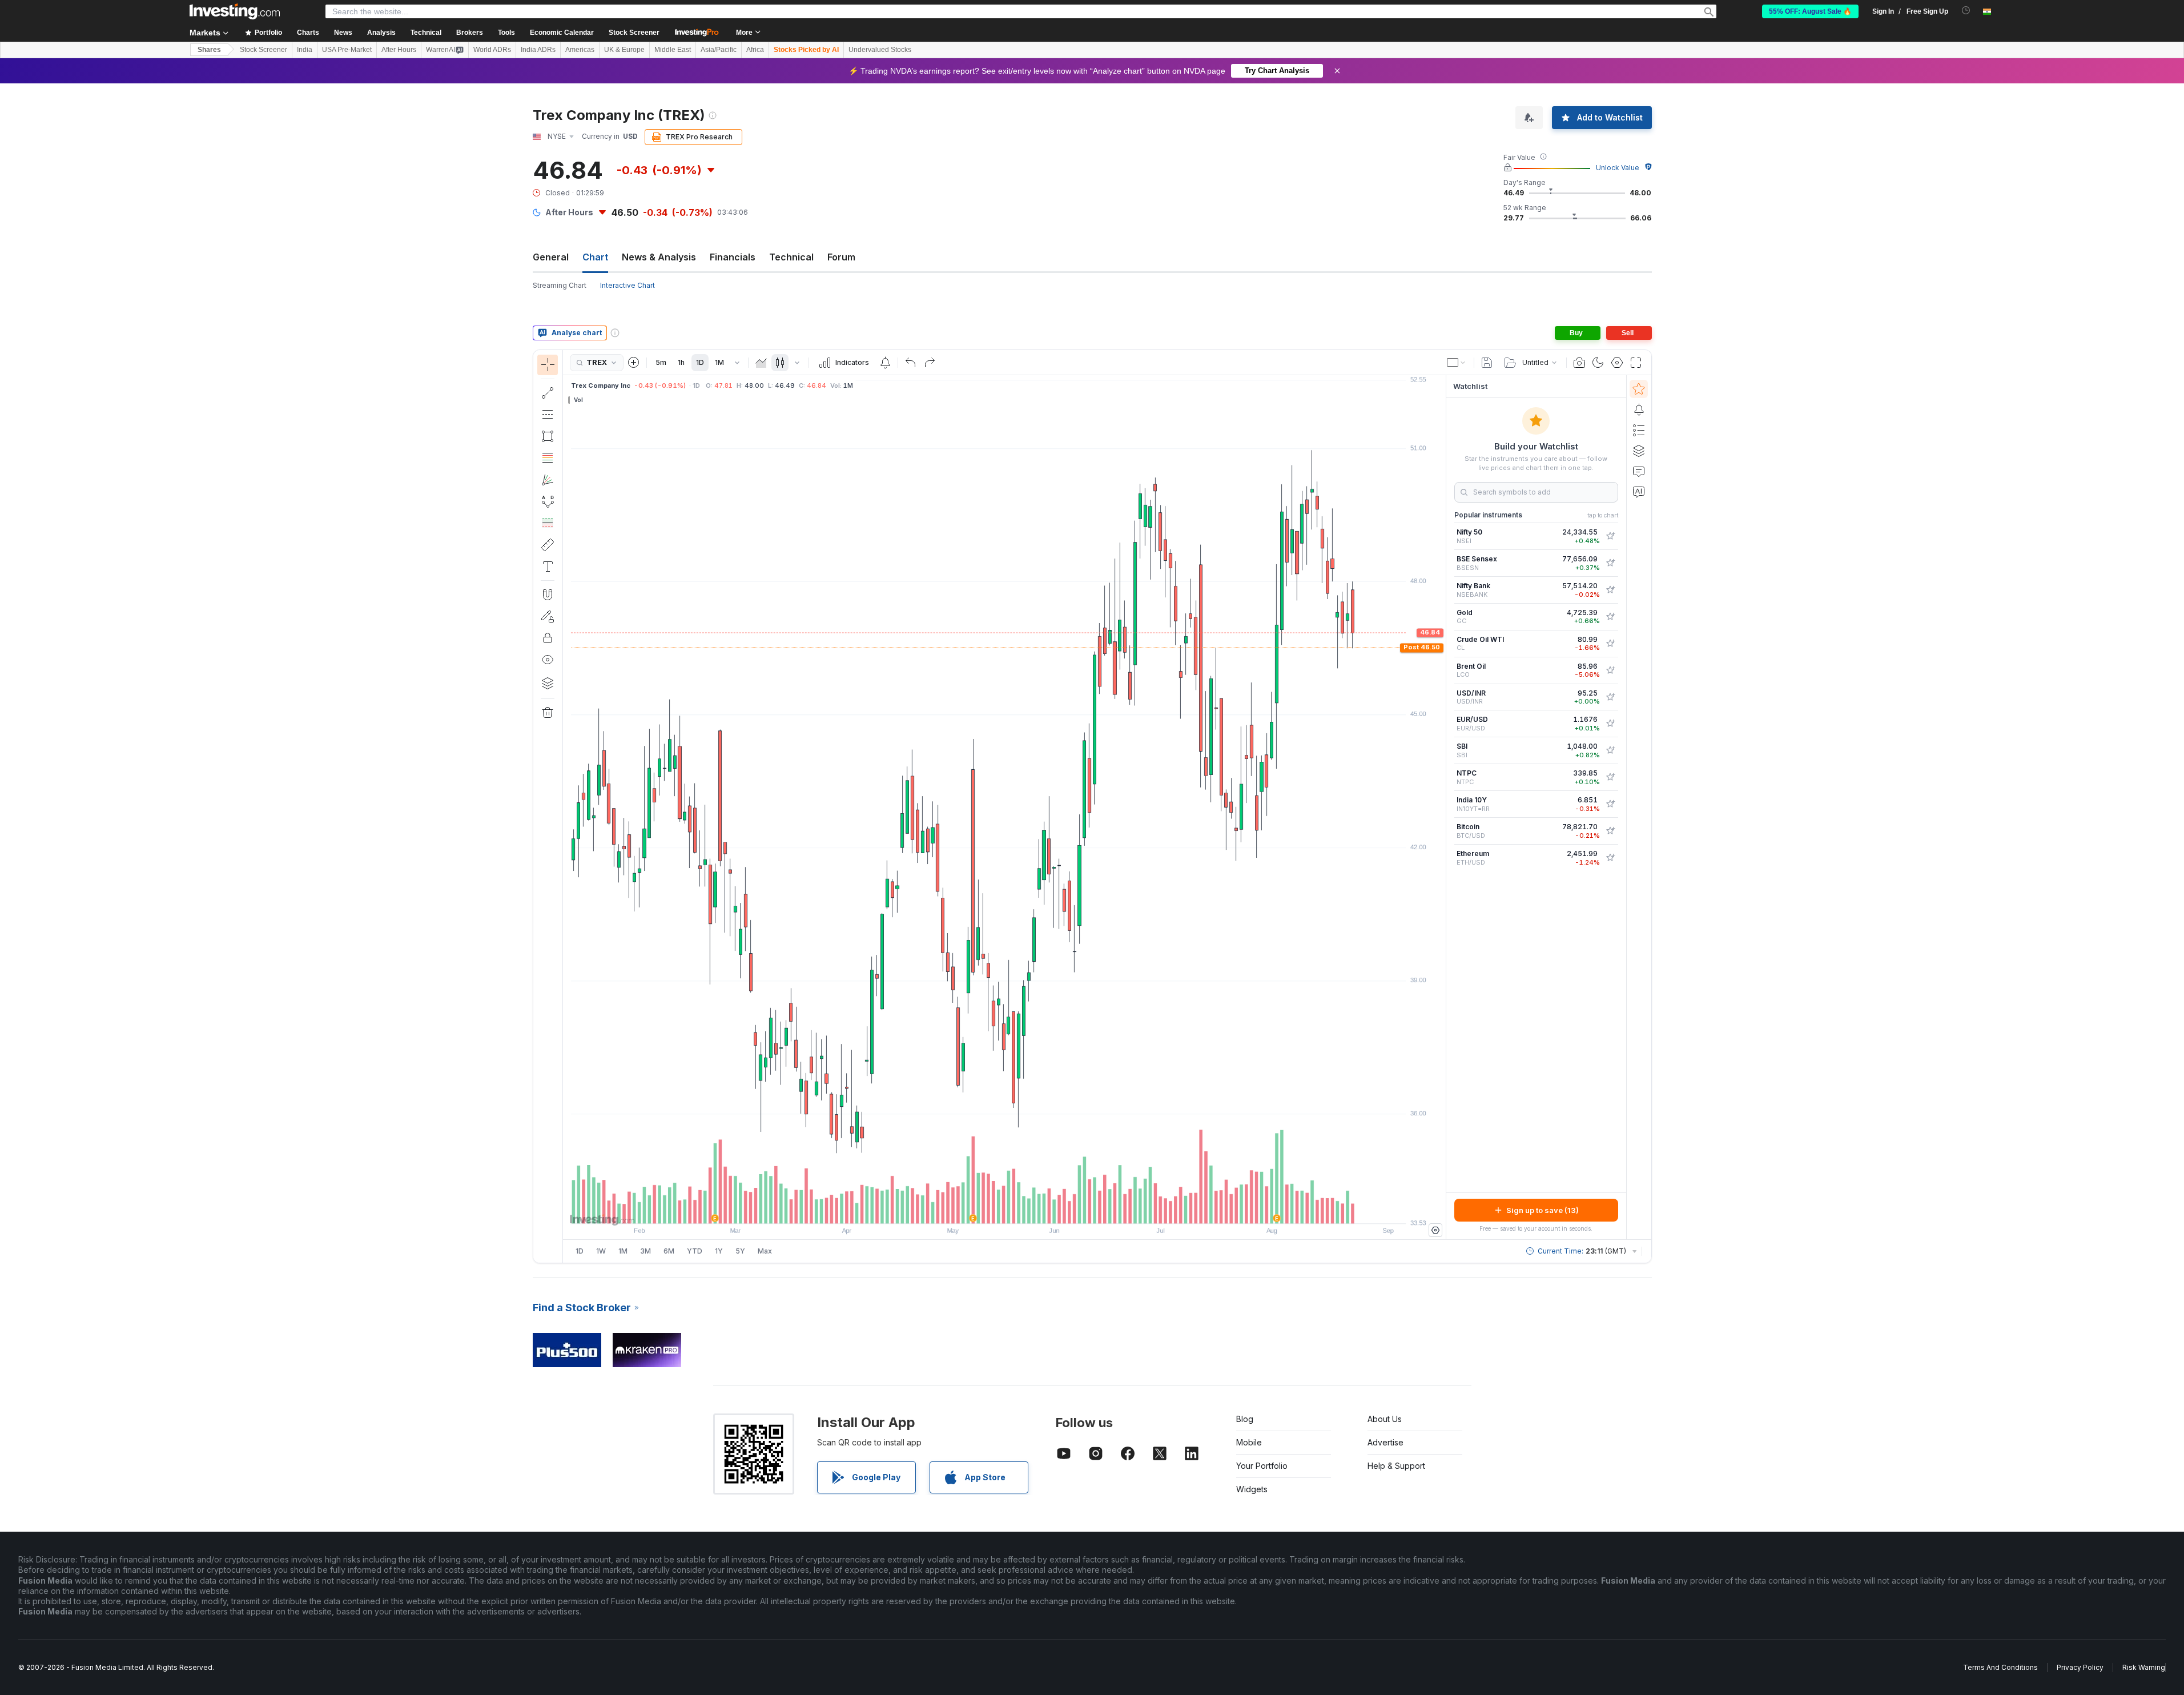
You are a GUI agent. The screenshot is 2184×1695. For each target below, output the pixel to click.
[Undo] (911, 363)
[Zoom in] (989, 1209)
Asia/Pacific (719, 50)
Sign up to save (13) (1543, 1210)
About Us (1385, 1419)
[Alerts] (1639, 409)
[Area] (761, 363)
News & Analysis (659, 257)
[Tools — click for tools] (548, 545)
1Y (719, 1251)
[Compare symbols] (634, 363)
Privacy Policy (2080, 1667)
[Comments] (1639, 471)
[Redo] (930, 363)
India (305, 50)
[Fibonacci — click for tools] (548, 458)
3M (645, 1251)
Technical (791, 257)
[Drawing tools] (566, 806)
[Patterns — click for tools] (548, 501)
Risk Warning (2144, 1667)
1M (719, 362)
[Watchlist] (1639, 389)
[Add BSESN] (1610, 563)
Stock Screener (634, 33)
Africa (755, 50)
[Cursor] (548, 365)
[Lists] (1639, 430)
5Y (740, 1251)
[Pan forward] (1020, 1209)
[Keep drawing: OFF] (548, 616)
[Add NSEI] (1610, 536)
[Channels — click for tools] (548, 415)
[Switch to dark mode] (1598, 363)
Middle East (673, 50)
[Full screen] (1636, 363)
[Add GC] (1610, 617)
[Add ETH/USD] (1610, 858)
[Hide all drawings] (548, 660)
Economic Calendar (562, 33)
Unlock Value (1618, 168)
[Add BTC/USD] (1610, 831)
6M (669, 1251)
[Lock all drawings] (548, 638)
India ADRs (538, 50)
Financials (733, 257)
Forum (841, 257)
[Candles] (780, 363)
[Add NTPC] (1610, 777)
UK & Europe (624, 50)
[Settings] (1435, 1230)
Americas (580, 50)
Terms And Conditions (2000, 1667)
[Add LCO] (1610, 670)
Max (765, 1251)
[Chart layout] (1457, 363)
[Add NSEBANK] (1610, 590)
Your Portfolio (1262, 1466)
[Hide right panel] (1442, 808)
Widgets (1252, 1489)
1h (681, 362)
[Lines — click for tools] (548, 393)
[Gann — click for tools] (548, 480)
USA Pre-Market (347, 50)
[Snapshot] (1579, 363)
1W (601, 1251)
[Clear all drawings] (548, 713)
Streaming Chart (560, 285)
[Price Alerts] (885, 363)
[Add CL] (1610, 644)
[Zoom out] (974, 1209)
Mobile (1249, 1442)
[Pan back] (1004, 1209)
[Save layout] (1487, 363)
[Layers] (548, 683)
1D (700, 362)
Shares (209, 50)
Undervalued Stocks (880, 50)
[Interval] (737, 363)
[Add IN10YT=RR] (1610, 804)
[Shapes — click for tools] (548, 436)
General (551, 257)
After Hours (399, 50)
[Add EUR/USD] (1610, 724)
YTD (695, 1251)
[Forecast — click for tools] (548, 523)
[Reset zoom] (1035, 1209)
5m (661, 362)
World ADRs (492, 50)
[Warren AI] (1639, 492)
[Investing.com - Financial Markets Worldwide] (235, 11)
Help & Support (1396, 1466)
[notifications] (1966, 11)
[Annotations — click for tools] (548, 567)
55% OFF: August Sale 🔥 (1810, 11)
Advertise (1385, 1442)
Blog (1245, 1419)
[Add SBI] (1610, 750)
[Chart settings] (1617, 363)
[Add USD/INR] (1610, 697)
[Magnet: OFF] (548, 595)
